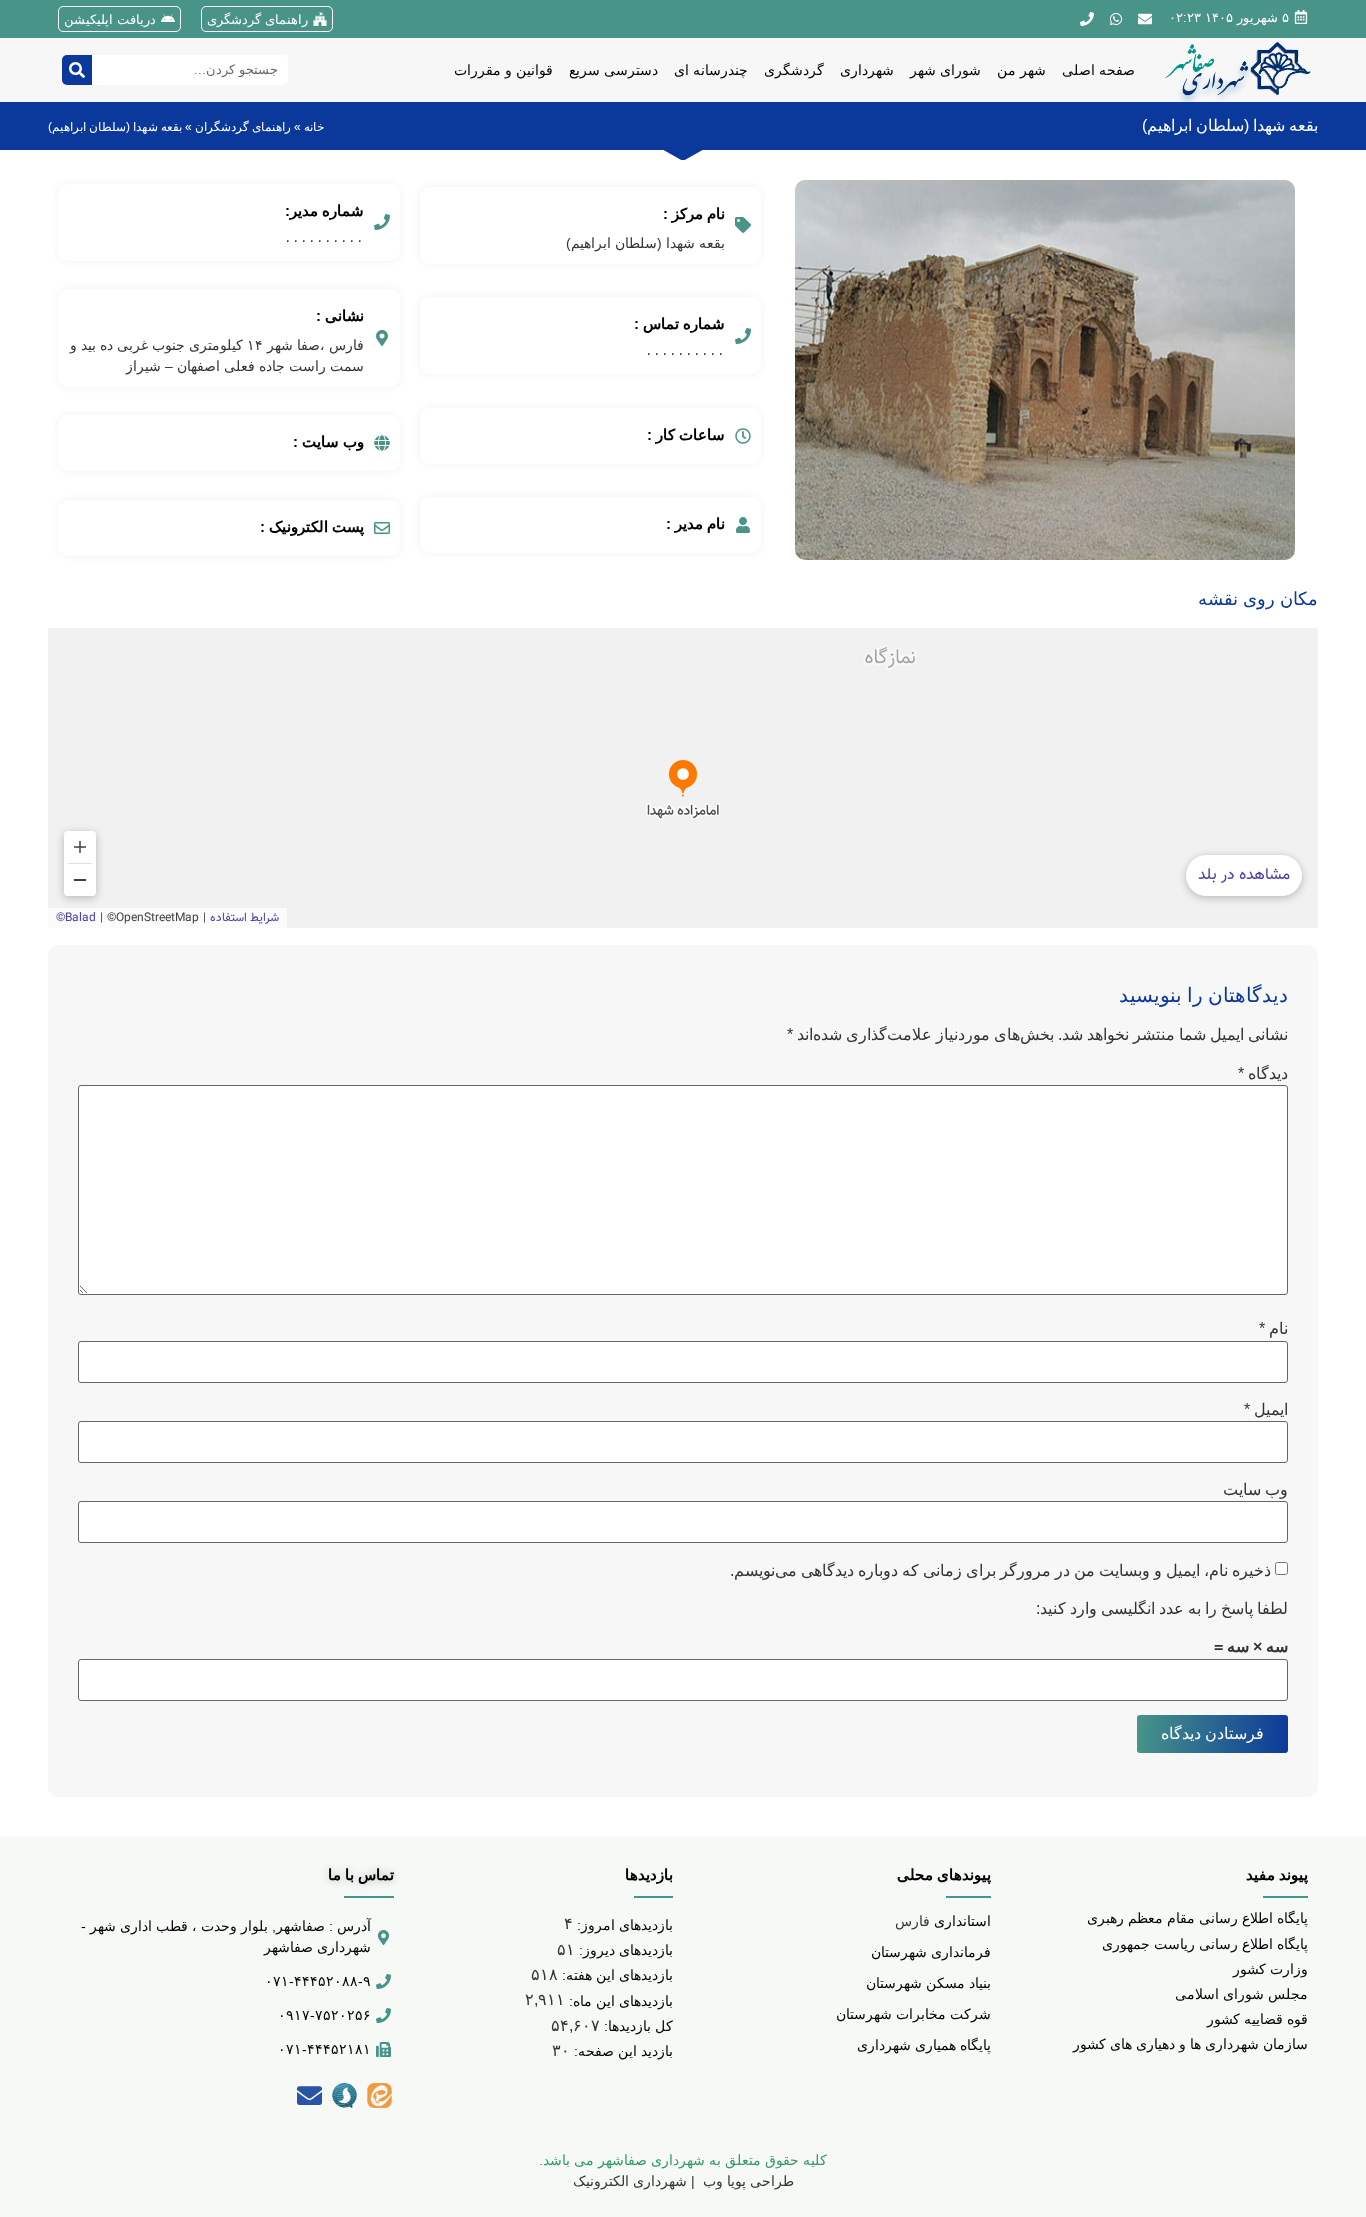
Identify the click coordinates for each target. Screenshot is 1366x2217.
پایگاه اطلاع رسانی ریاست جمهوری (1205, 1944)
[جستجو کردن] (77, 70)
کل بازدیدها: (636, 2026)
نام (1273, 1329)
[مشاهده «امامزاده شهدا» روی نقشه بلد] (683, 778)
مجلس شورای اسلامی (1241, 1994)
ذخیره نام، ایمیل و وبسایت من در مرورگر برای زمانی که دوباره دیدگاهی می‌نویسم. (1000, 1571)
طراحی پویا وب (746, 2181)
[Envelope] (309, 2095)
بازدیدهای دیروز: (624, 1950)
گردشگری (794, 70)
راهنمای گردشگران (243, 127)
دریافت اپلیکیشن (110, 19)
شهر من (1021, 70)
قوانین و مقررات (503, 70)
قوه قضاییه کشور (1257, 2019)
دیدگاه (1263, 1074)
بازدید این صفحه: (621, 2051)
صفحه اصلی (1098, 70)
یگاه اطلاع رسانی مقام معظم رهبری (1193, 1918)
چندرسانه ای (711, 70)
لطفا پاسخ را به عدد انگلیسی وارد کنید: (1162, 1609)
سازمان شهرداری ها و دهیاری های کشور (1190, 2044)
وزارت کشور (1270, 1969)
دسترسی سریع (613, 70)
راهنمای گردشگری (257, 19)
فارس (943, 1921)
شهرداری (867, 70)
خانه (314, 127)
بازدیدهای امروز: (623, 1925)
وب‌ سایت (1255, 1490)
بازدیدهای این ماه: (619, 2001)
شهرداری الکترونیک (630, 2181)
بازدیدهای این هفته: (615, 1975)
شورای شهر (945, 70)
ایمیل (1266, 1410)
